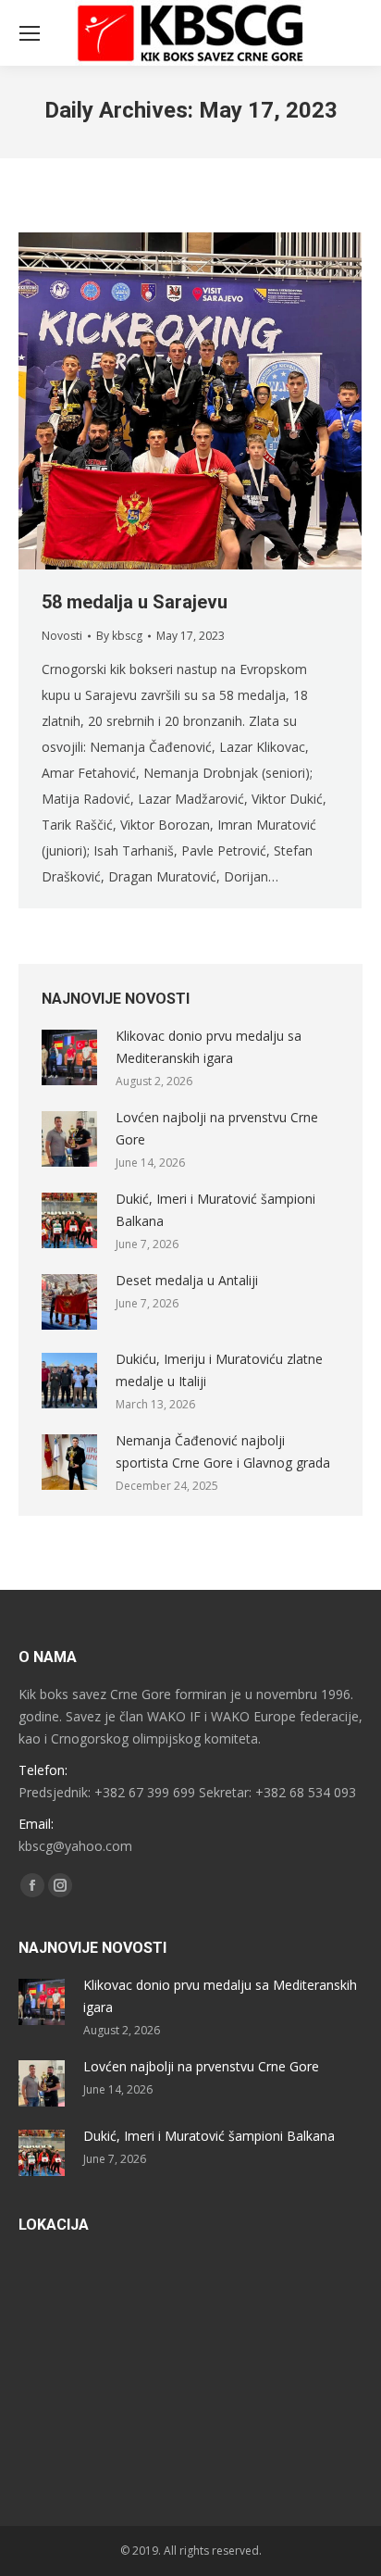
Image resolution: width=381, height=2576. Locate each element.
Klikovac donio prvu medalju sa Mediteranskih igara (209, 1047)
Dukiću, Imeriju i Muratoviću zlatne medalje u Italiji (219, 1370)
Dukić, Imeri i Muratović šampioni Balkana (215, 1210)
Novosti (62, 636)
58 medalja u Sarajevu (135, 602)
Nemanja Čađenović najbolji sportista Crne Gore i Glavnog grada (223, 1451)
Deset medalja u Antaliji (187, 1280)
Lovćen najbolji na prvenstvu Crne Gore (217, 1128)
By (119, 636)
